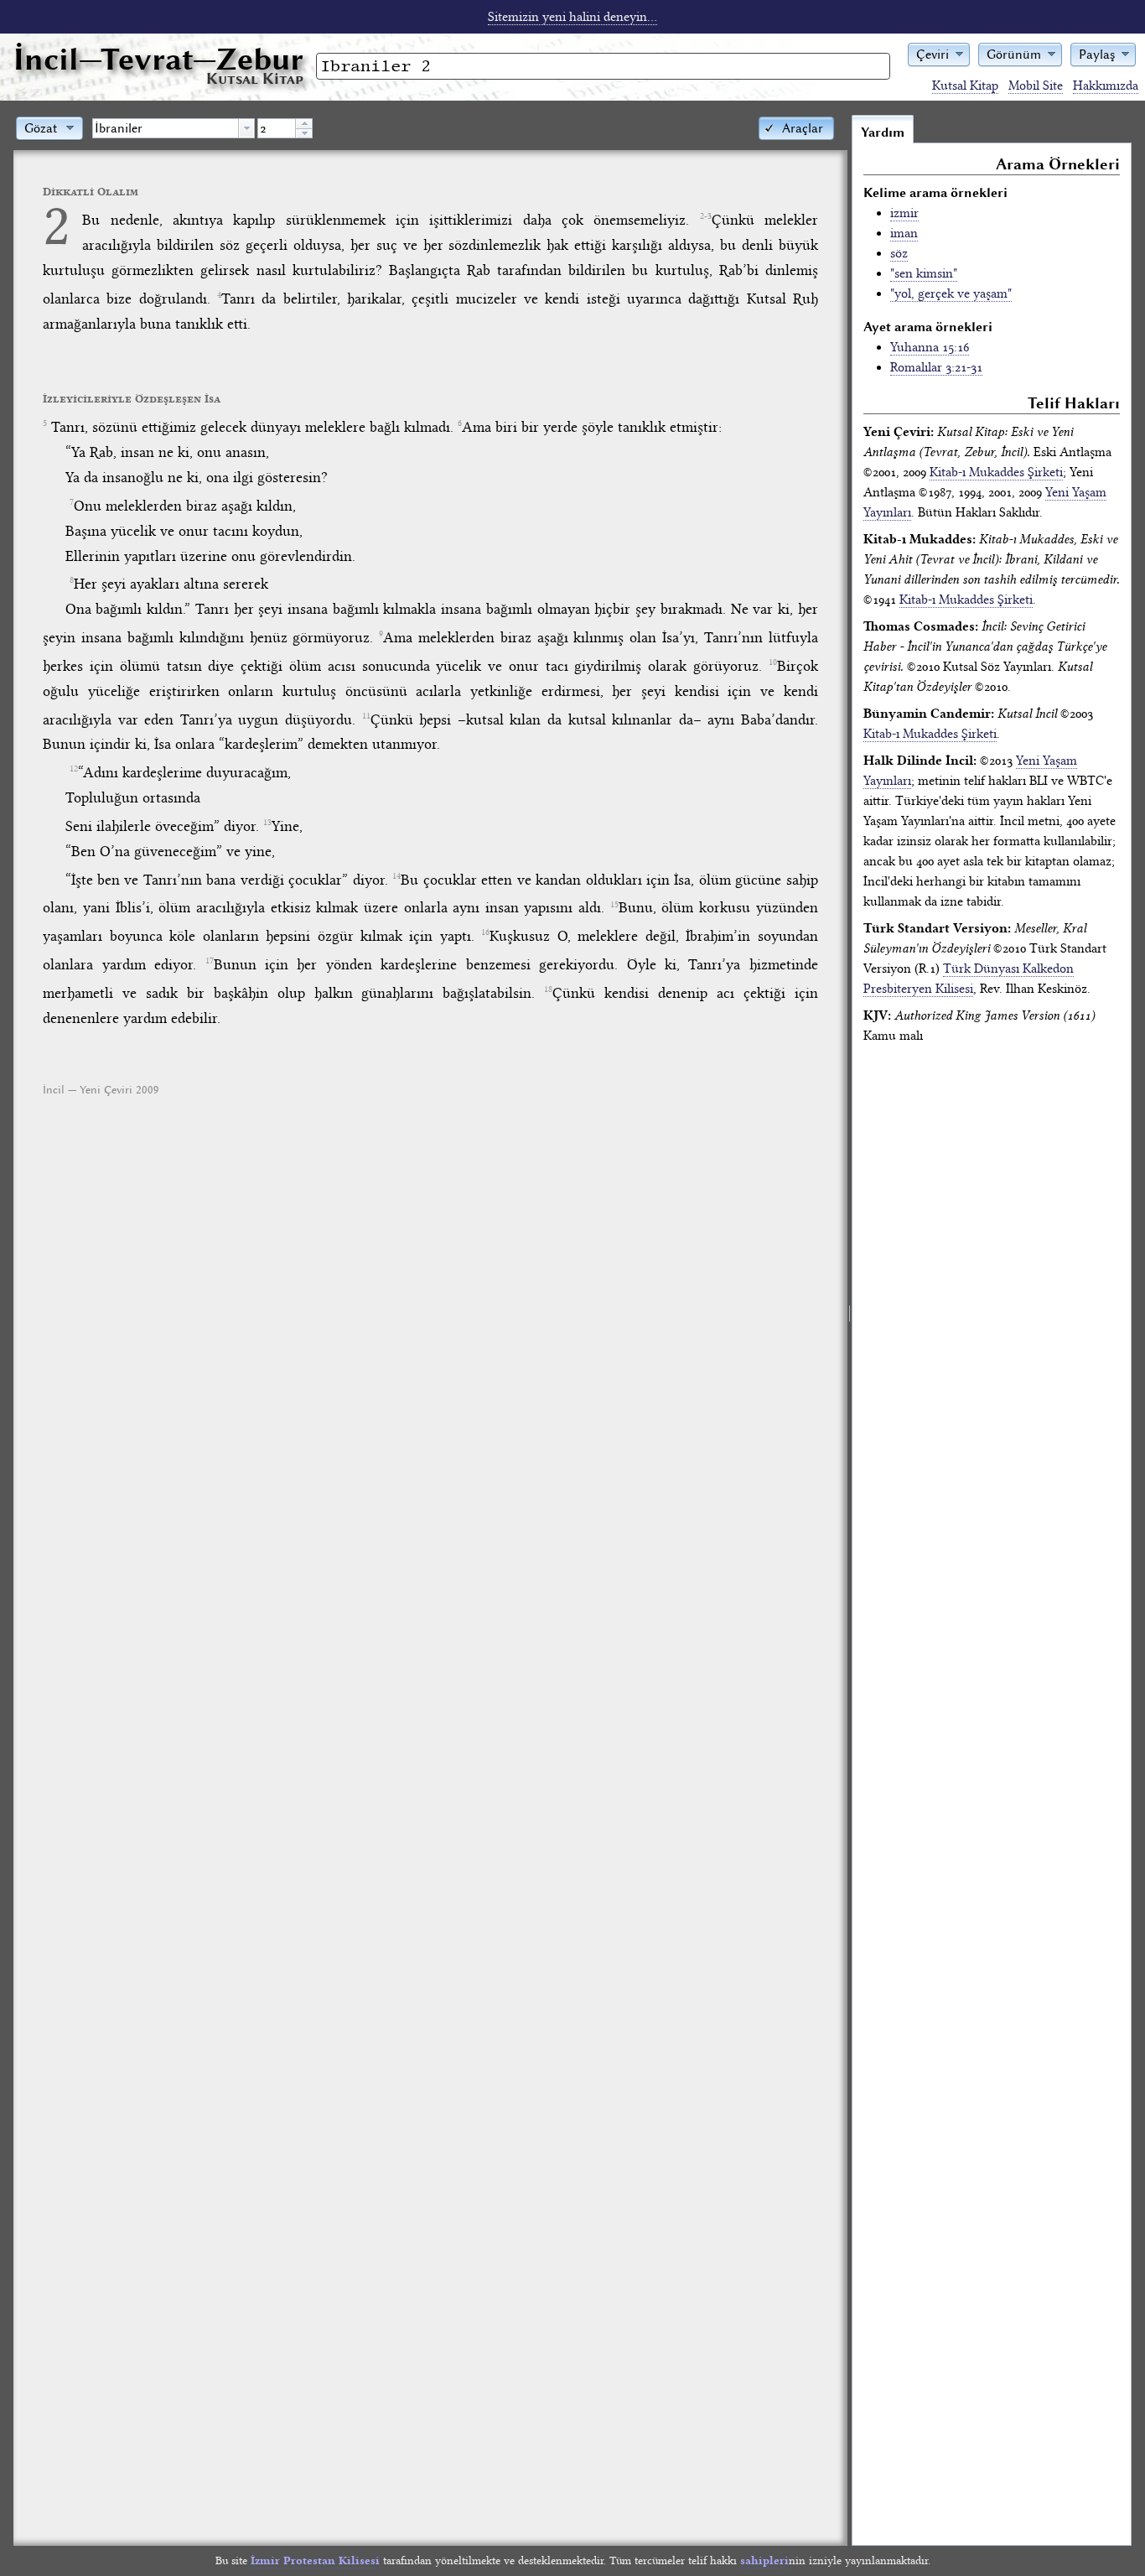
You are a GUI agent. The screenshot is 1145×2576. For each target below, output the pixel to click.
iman (904, 233)
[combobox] (174, 128)
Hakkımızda (1106, 86)
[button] (939, 53)
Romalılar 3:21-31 (936, 367)
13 (267, 823)
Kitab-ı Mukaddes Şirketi (996, 472)
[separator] (850, 1330)
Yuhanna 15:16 (930, 347)
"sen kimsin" (924, 273)
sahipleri (764, 2560)
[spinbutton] (277, 128)
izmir (904, 213)
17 (210, 961)
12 (74, 769)
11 (366, 716)
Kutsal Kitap (965, 86)
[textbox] (166, 128)
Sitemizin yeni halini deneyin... (572, 17)
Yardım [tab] (883, 132)
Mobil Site (1036, 86)
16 (485, 932)
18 (548, 989)
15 (614, 905)
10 (773, 662)
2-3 (706, 216)
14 (396, 876)
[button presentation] (246, 128)
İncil (158, 59)
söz (899, 253)
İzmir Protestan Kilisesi (315, 2560)
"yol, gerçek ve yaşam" (951, 293)
